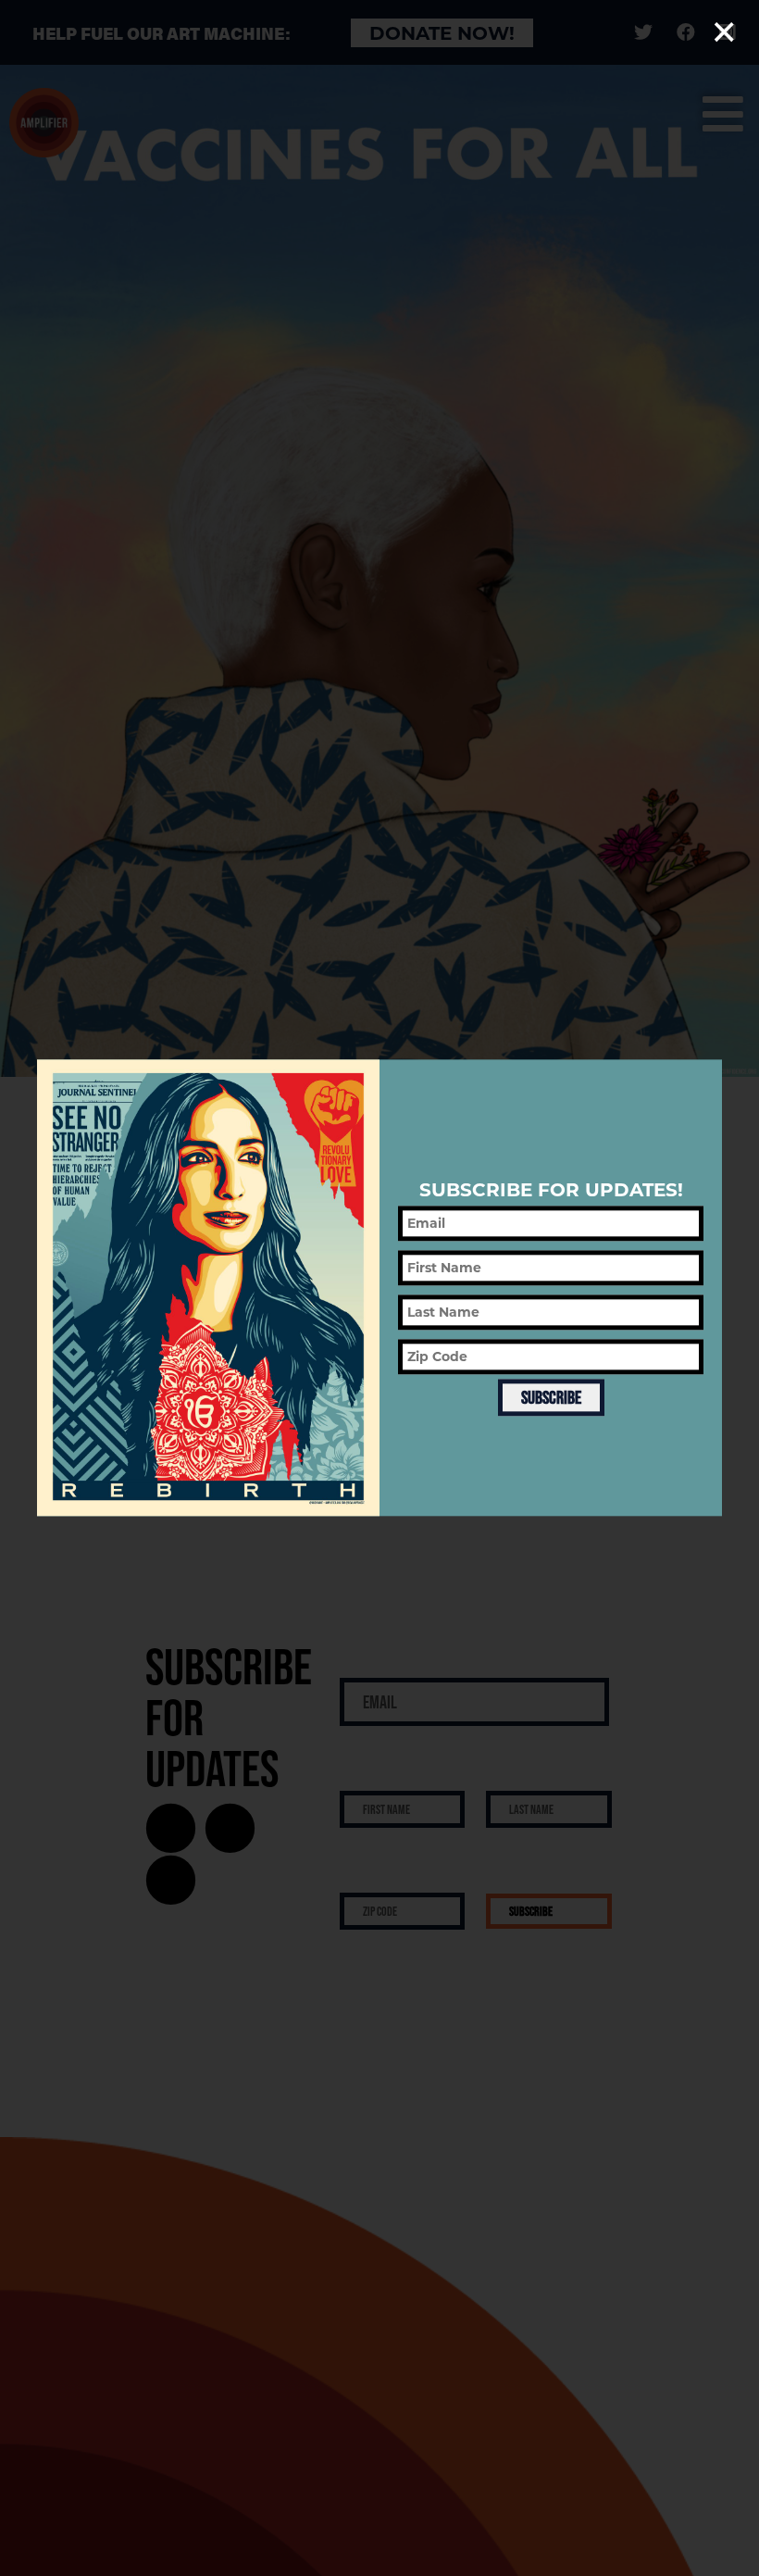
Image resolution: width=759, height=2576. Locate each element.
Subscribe (551, 1397)
